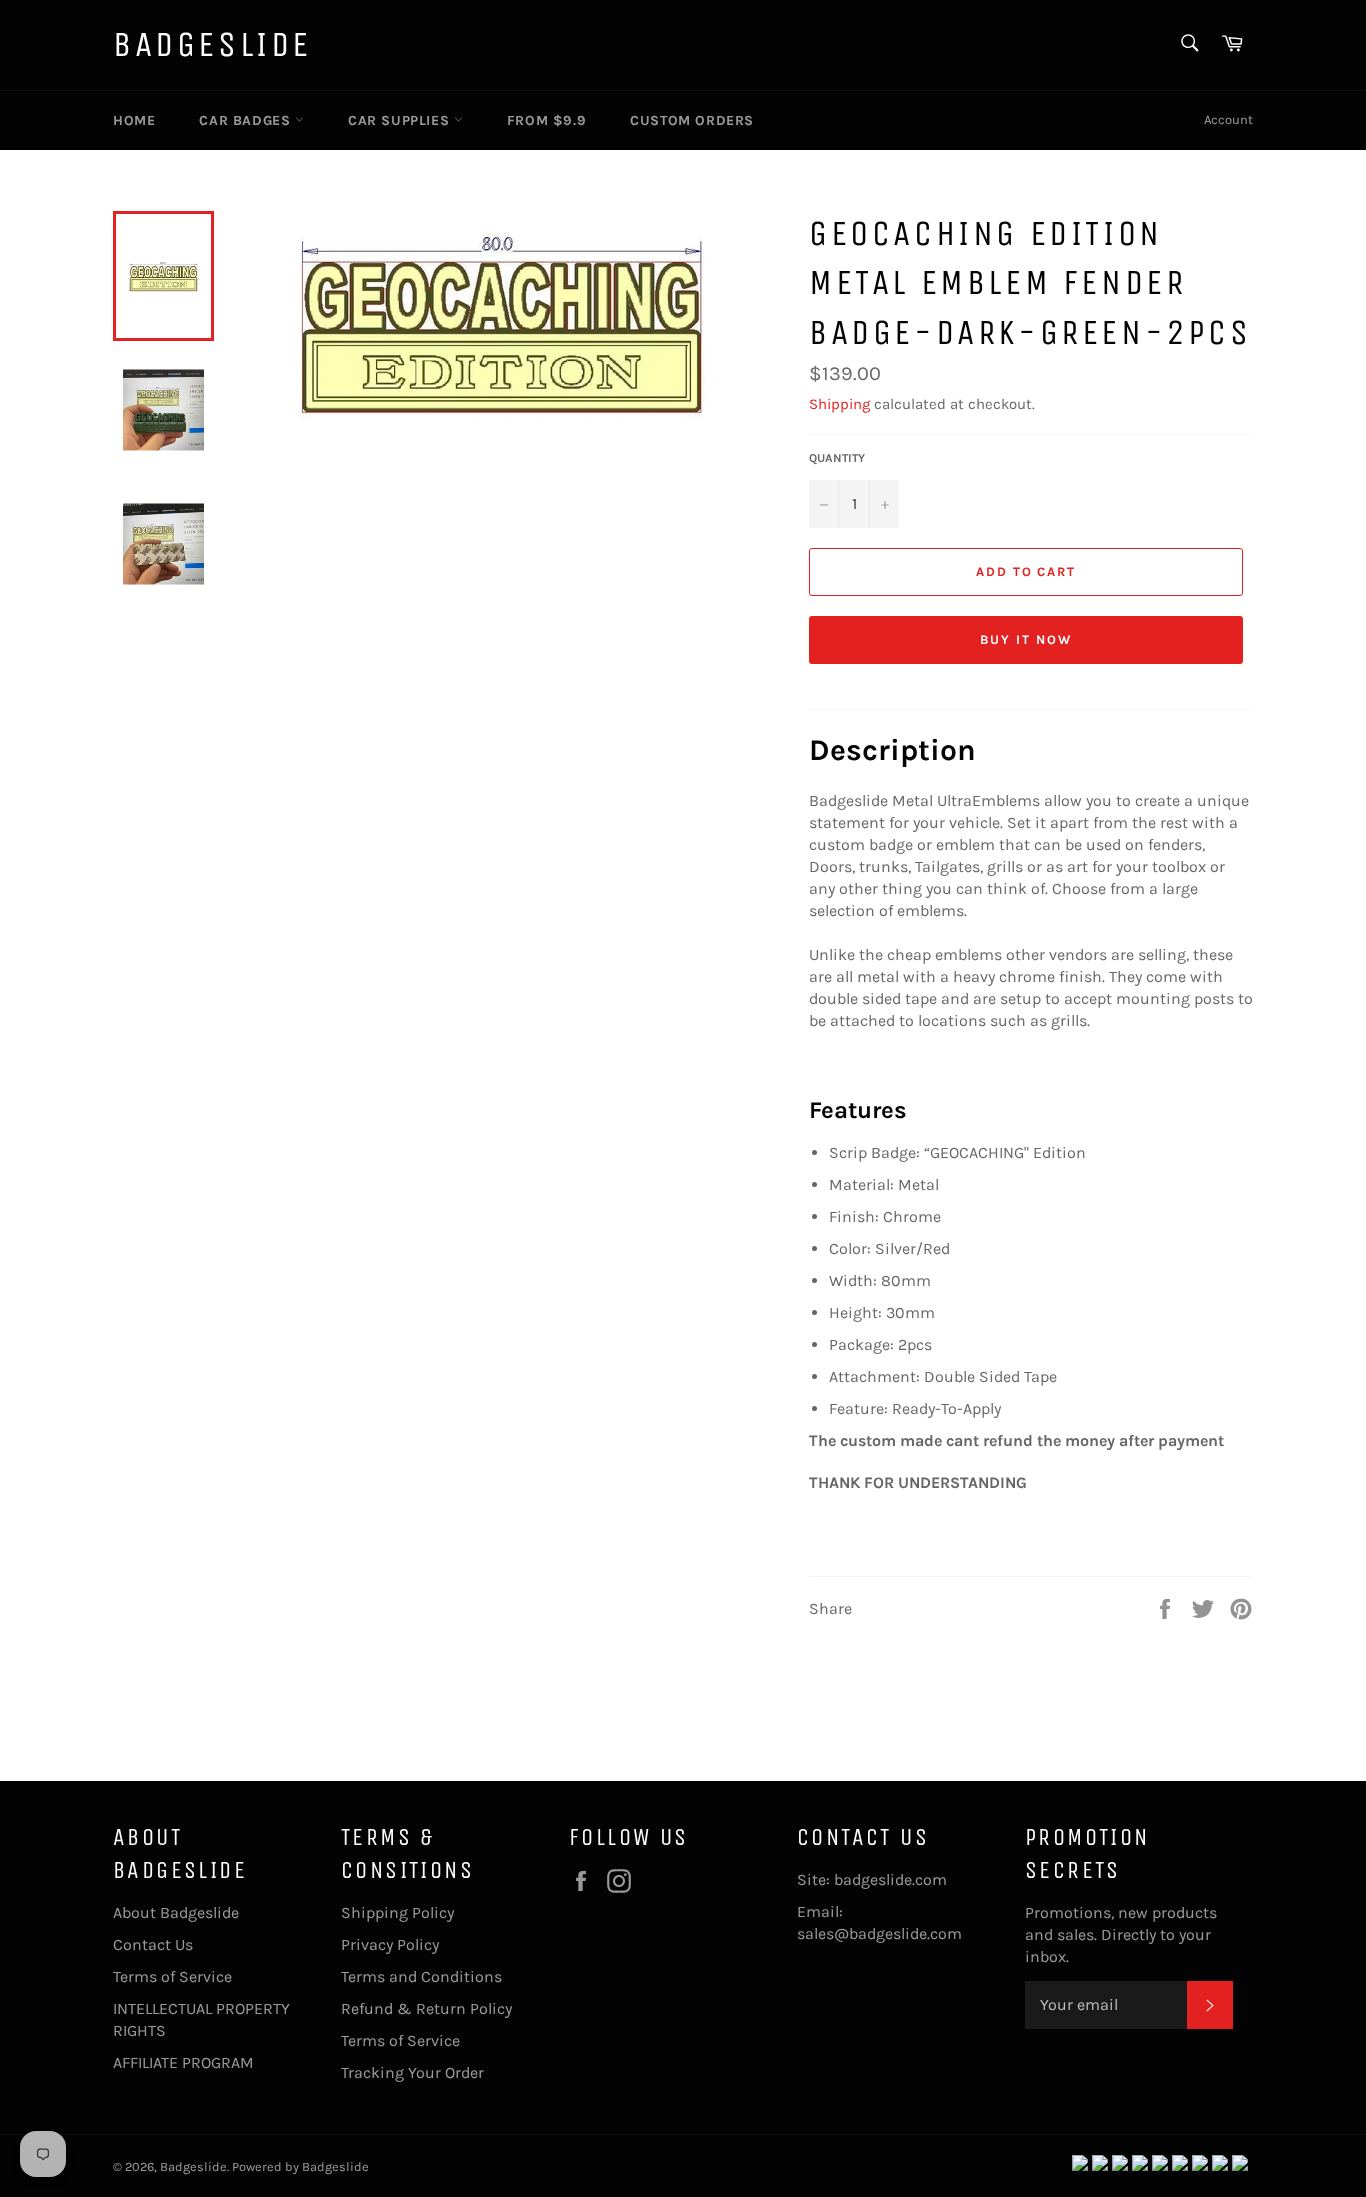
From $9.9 (546, 120)
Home (134, 120)
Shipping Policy (397, 1912)
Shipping (839, 404)
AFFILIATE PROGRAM (183, 2062)
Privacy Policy (390, 1944)
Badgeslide (212, 44)
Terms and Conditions (421, 1976)
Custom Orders (692, 120)
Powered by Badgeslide (300, 2166)
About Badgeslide (176, 1912)
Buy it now (1026, 639)
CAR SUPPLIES (401, 120)
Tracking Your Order (412, 2072)
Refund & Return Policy (426, 2008)
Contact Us (153, 1944)
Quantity (837, 458)
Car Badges (247, 120)
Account (1228, 119)
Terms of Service (172, 1976)
